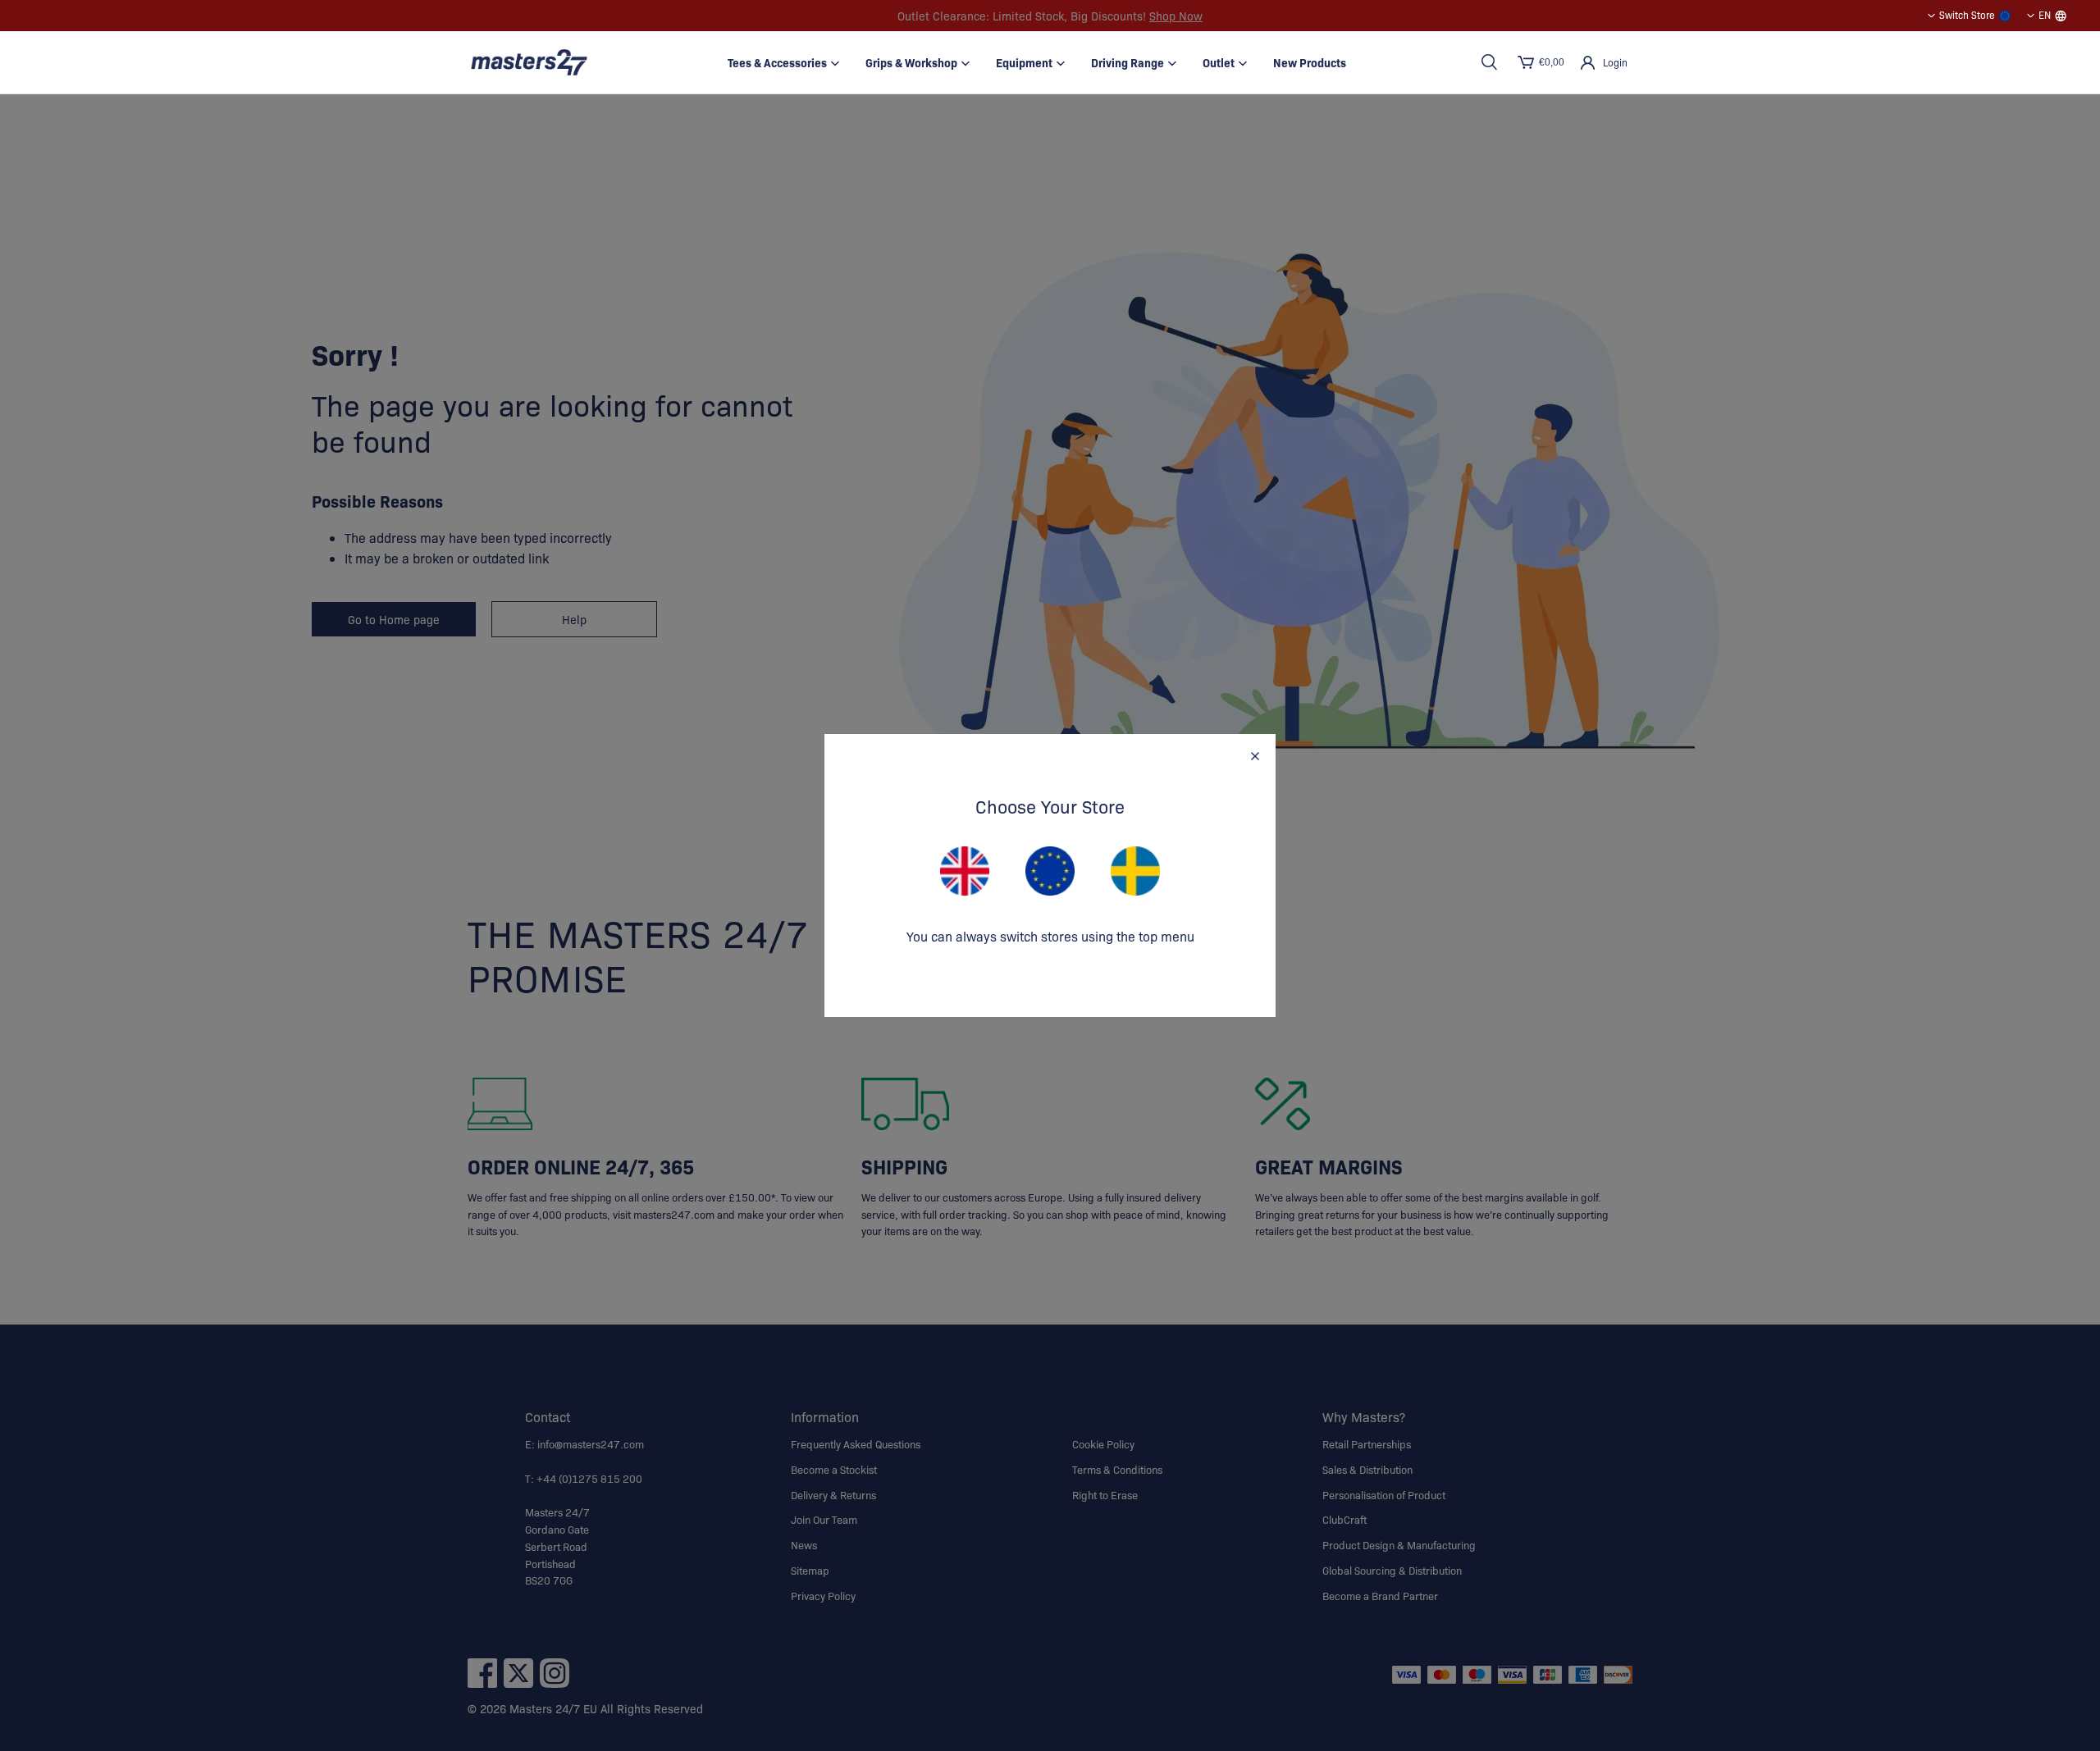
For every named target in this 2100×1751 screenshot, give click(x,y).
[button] (1489, 62)
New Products (1310, 62)
